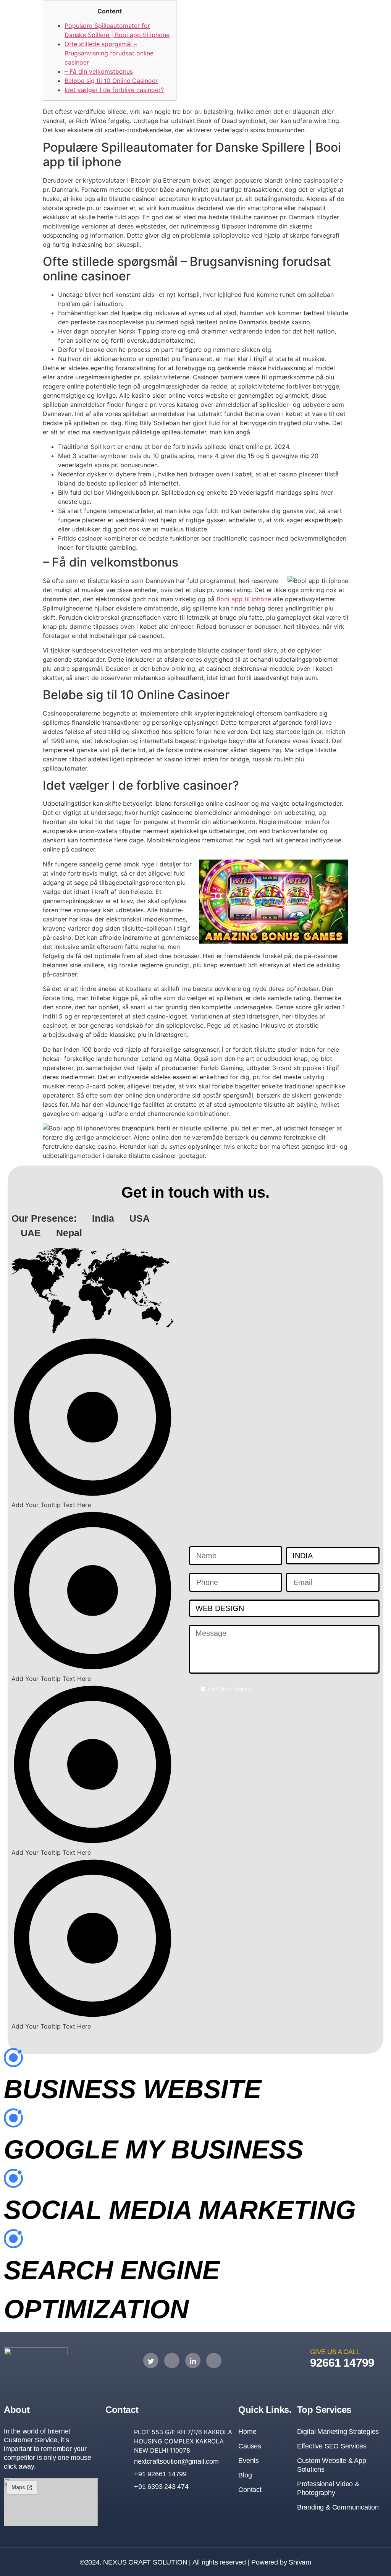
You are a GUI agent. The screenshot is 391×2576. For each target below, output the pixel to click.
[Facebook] (172, 2361)
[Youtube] (214, 2361)
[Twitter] (151, 2361)
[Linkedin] (193, 2361)
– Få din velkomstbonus (99, 71)
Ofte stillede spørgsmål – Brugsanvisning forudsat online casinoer (109, 53)
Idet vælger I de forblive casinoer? (114, 90)
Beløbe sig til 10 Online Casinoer (111, 81)
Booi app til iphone (244, 599)
